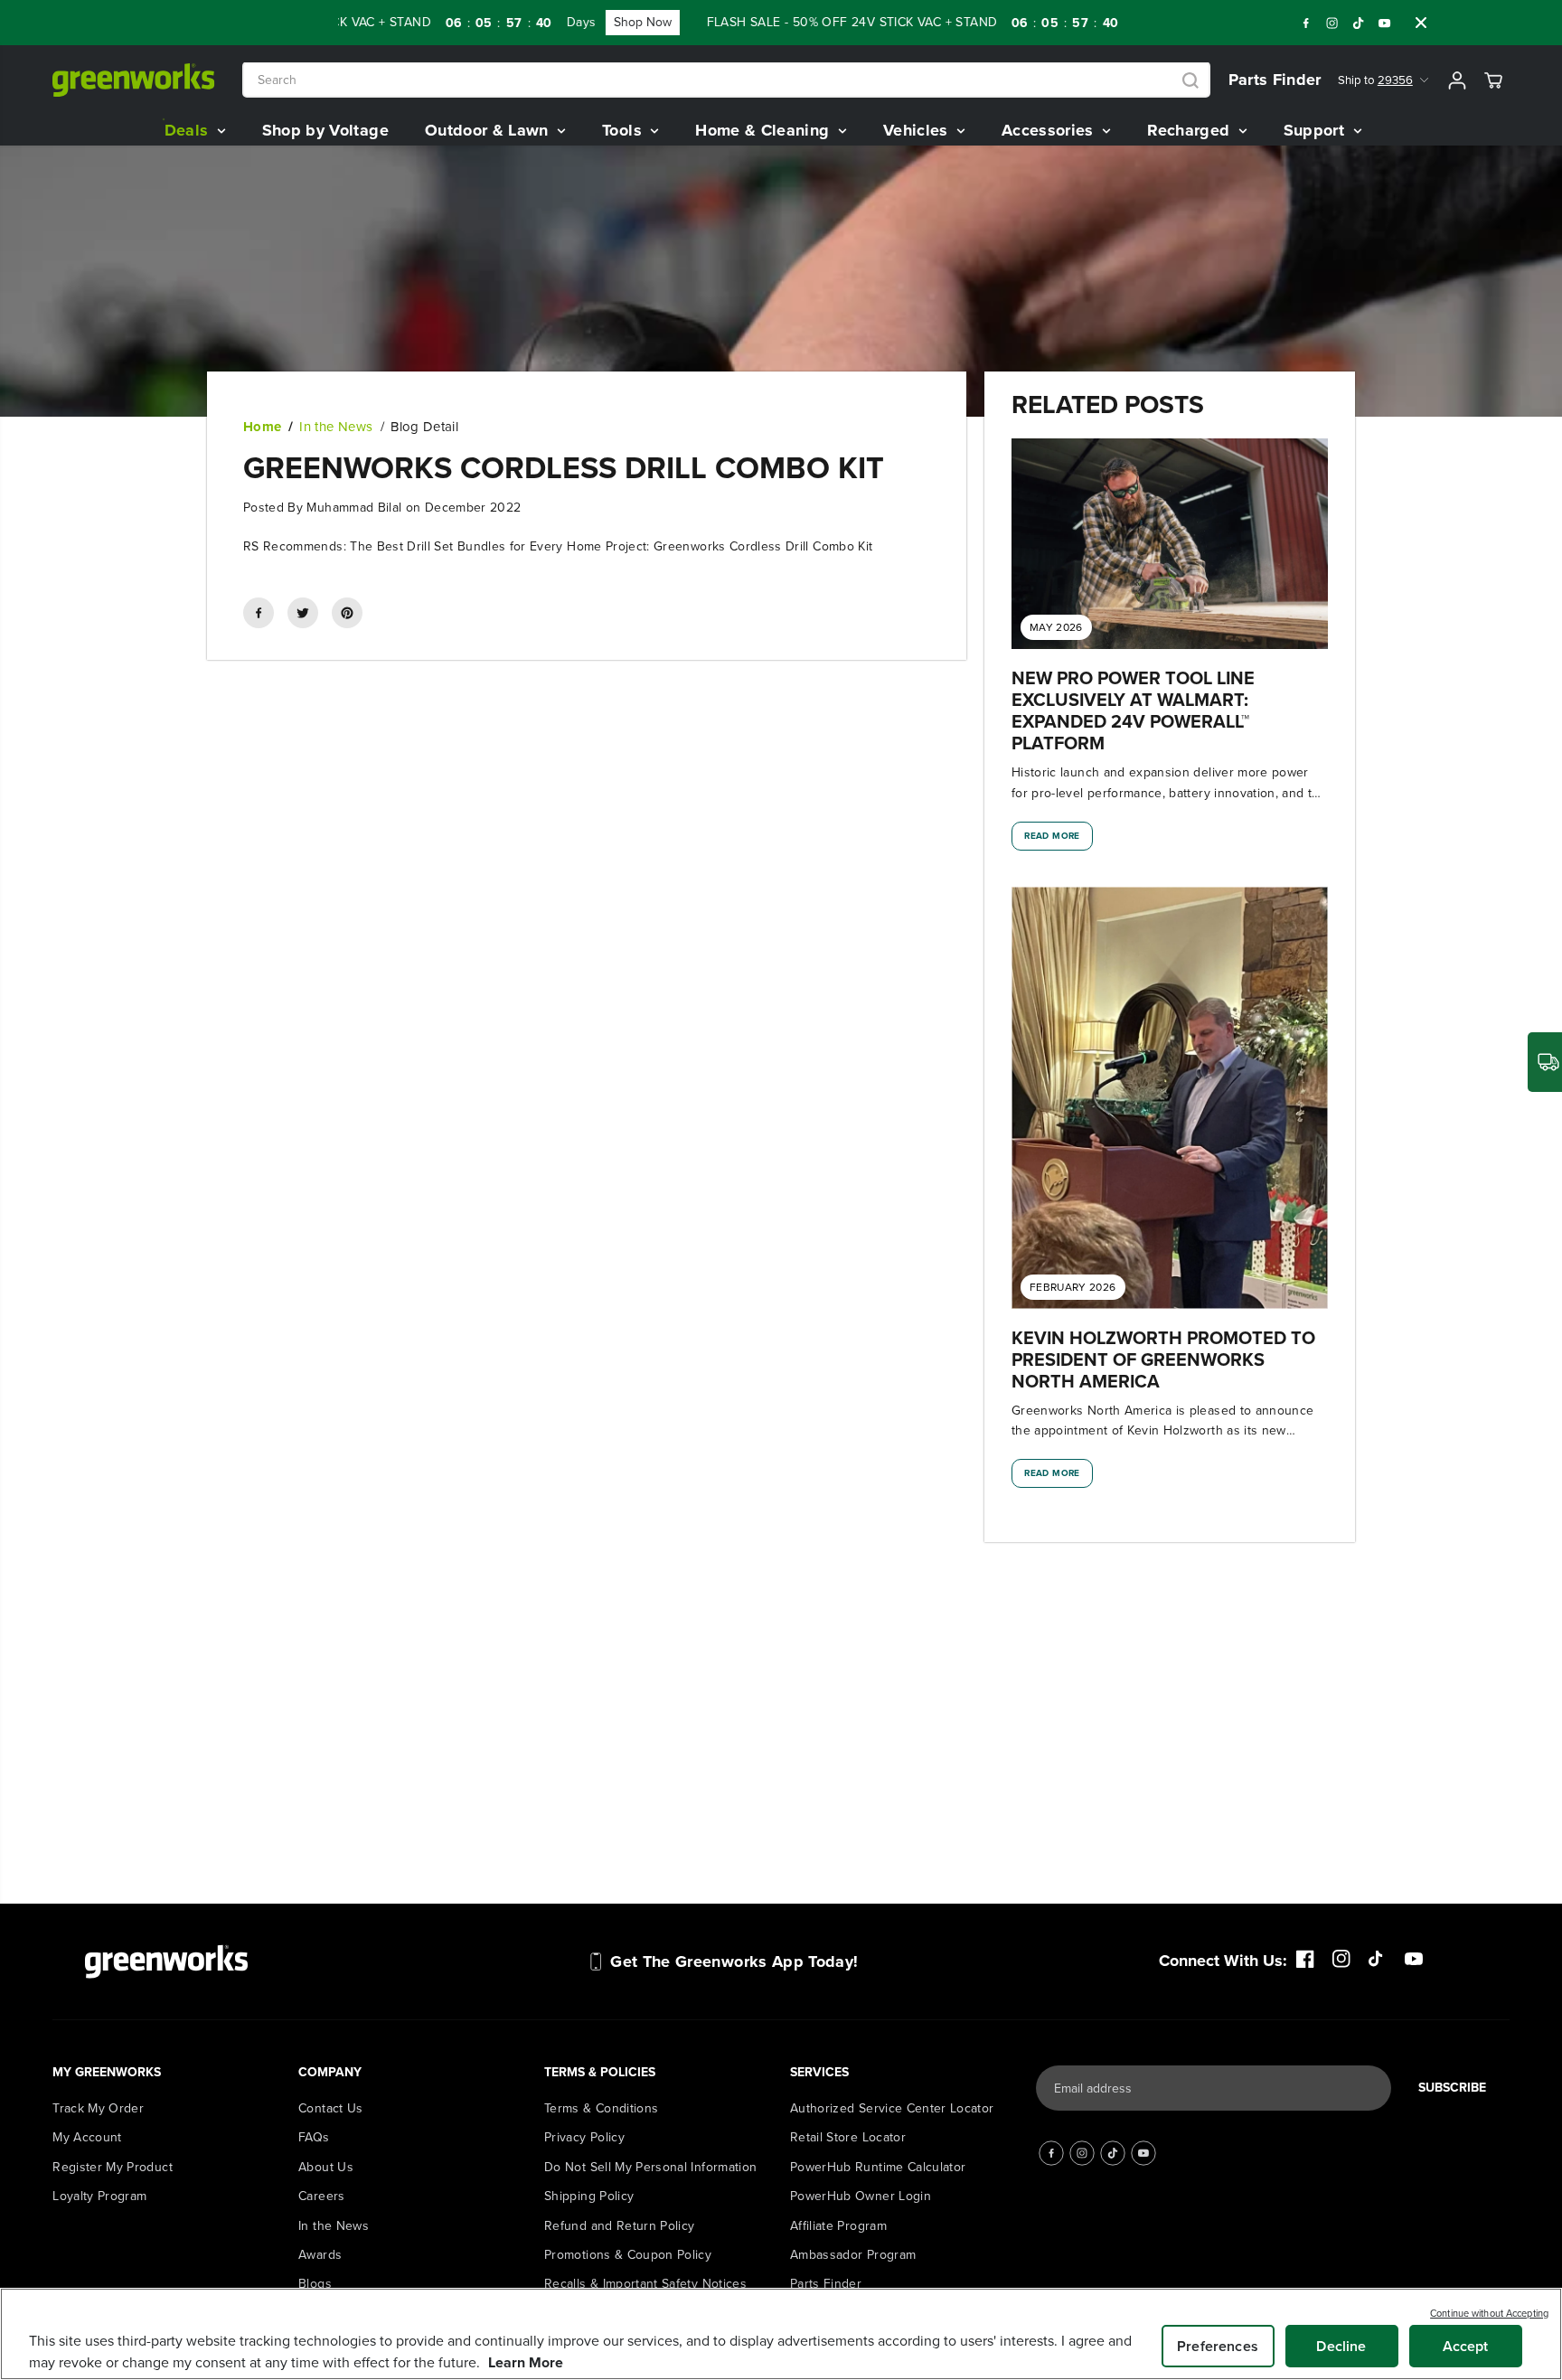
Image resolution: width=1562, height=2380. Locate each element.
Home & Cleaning (765, 130)
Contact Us (331, 2108)
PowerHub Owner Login (861, 2196)
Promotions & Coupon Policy (628, 2255)
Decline (1341, 2346)
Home (262, 427)
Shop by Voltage (325, 130)
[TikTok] (1359, 23)
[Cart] (1493, 80)
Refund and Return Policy (619, 2226)
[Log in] (1457, 80)
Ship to (1375, 80)
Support (1317, 130)
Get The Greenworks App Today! (734, 1961)
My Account (87, 2137)
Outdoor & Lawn (489, 130)
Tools (624, 130)
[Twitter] (303, 613)
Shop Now (534, 22)
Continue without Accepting (1489, 2313)
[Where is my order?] (1545, 1062)
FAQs (314, 2137)
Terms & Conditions (601, 2108)
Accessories (1050, 130)
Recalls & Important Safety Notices (645, 2284)
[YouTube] (1385, 23)
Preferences (1218, 2346)
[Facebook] (1306, 23)
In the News (336, 427)
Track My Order (98, 2108)
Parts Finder (1275, 80)
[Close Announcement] (1421, 23)
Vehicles (918, 130)
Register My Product (113, 2167)
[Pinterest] (347, 613)
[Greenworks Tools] (134, 80)
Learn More (526, 2362)
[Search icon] (1190, 80)
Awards (320, 2255)
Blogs (315, 2284)
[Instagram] (1332, 23)
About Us (326, 2167)
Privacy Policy (584, 2137)
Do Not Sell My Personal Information (650, 2167)
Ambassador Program (853, 2255)
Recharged (1191, 130)
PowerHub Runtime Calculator (878, 2167)
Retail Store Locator (848, 2137)
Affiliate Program (838, 2226)
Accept (1466, 2346)
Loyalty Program (99, 2196)
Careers (321, 2196)
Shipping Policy (589, 2196)
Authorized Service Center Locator (892, 2108)
